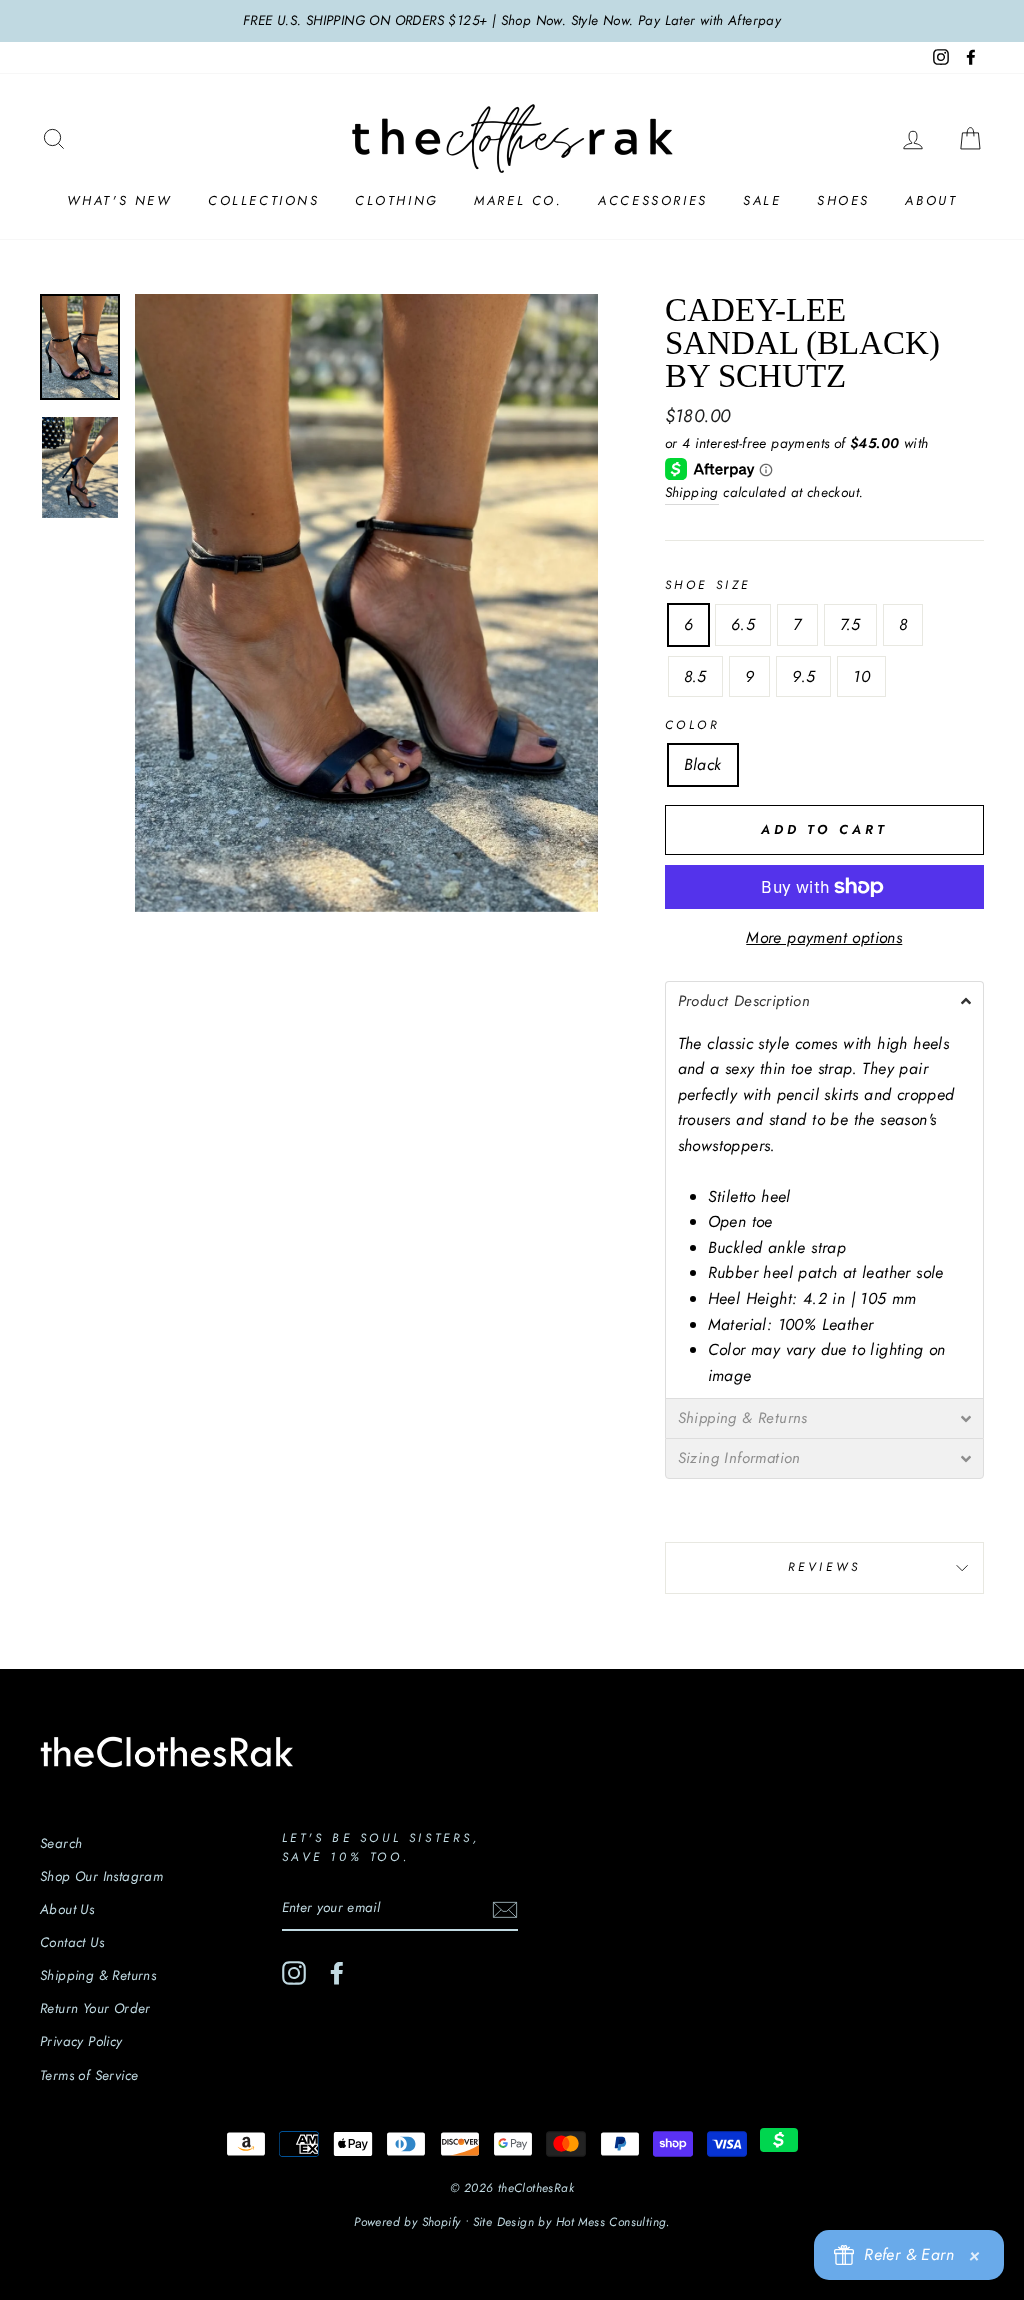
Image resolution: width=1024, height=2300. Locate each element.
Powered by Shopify (407, 2222)
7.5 (850, 624)
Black (703, 764)
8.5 (695, 676)
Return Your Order (95, 2008)
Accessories (653, 200)
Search (61, 1843)
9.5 (803, 676)
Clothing (397, 200)
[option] (512, 21)
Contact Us (72, 1942)
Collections (264, 200)
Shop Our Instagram (101, 1876)
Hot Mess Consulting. (613, 2222)
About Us (67, 1909)
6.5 (743, 624)
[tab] (824, 1001)
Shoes (843, 200)
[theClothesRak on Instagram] (294, 1973)
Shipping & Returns (98, 1975)
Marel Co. (518, 200)
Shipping (692, 492)
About (931, 200)
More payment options (824, 937)
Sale (762, 200)
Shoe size (708, 585)
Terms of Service (89, 2075)
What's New (120, 200)
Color (693, 725)
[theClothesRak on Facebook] (337, 1973)
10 (861, 676)
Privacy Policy (81, 2041)
